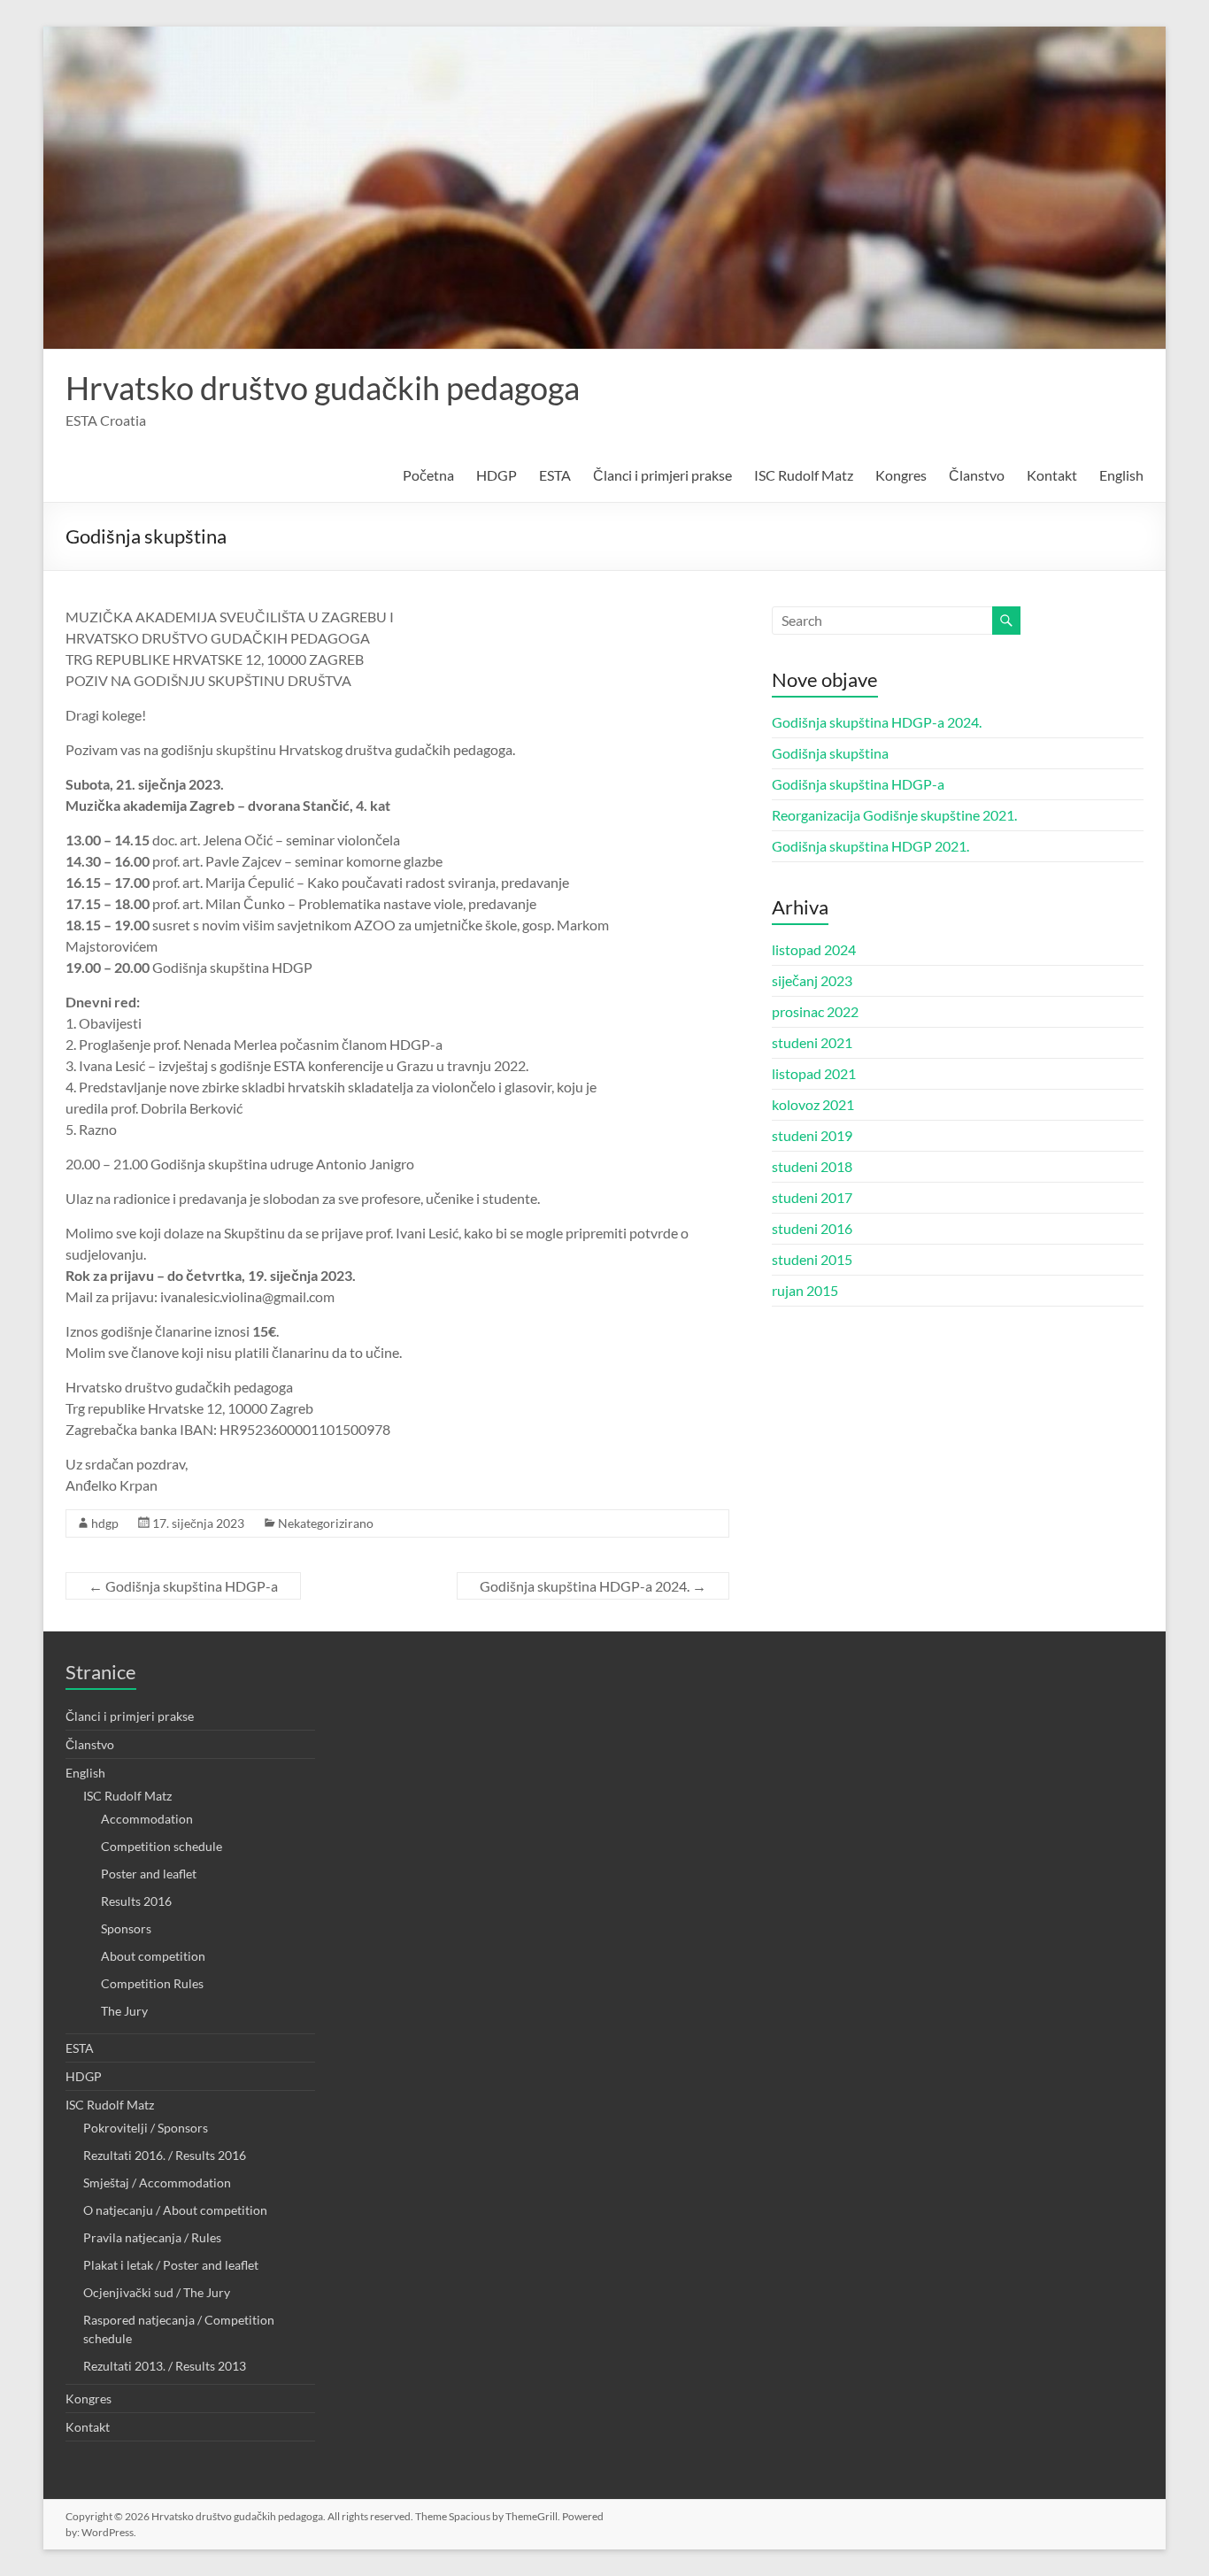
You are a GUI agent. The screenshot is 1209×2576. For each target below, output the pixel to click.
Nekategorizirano (326, 1523)
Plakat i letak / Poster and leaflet (171, 2265)
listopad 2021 (814, 1073)
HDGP (497, 475)
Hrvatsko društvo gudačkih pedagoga (323, 388)
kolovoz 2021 (813, 1104)
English (1121, 475)
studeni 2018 (812, 1166)
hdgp (105, 1523)
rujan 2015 (805, 1290)
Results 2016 (136, 1901)
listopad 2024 (814, 949)
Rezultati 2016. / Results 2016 (165, 2155)
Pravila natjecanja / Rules (152, 2237)
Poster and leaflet (149, 1874)
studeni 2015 (812, 1259)
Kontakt (1052, 475)
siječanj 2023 (812, 980)
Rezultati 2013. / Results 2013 (165, 2366)
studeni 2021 (812, 1042)
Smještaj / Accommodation (157, 2183)
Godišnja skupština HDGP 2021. (870, 846)
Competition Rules (152, 1983)
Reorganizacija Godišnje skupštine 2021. (894, 815)
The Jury (124, 2011)
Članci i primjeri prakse (662, 475)
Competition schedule (162, 1846)
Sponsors (126, 1928)
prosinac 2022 (815, 1011)
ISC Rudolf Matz (804, 475)
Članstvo (977, 475)
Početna (428, 475)
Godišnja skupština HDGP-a (183, 1586)
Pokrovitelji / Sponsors (146, 2128)
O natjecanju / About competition (175, 2210)
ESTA (555, 475)
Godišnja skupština (830, 753)
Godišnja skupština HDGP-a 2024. (593, 1586)
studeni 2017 (812, 1197)
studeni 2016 (812, 1228)
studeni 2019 (812, 1135)
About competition (153, 1956)
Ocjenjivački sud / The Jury (157, 2292)
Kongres (901, 475)
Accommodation (147, 1819)
